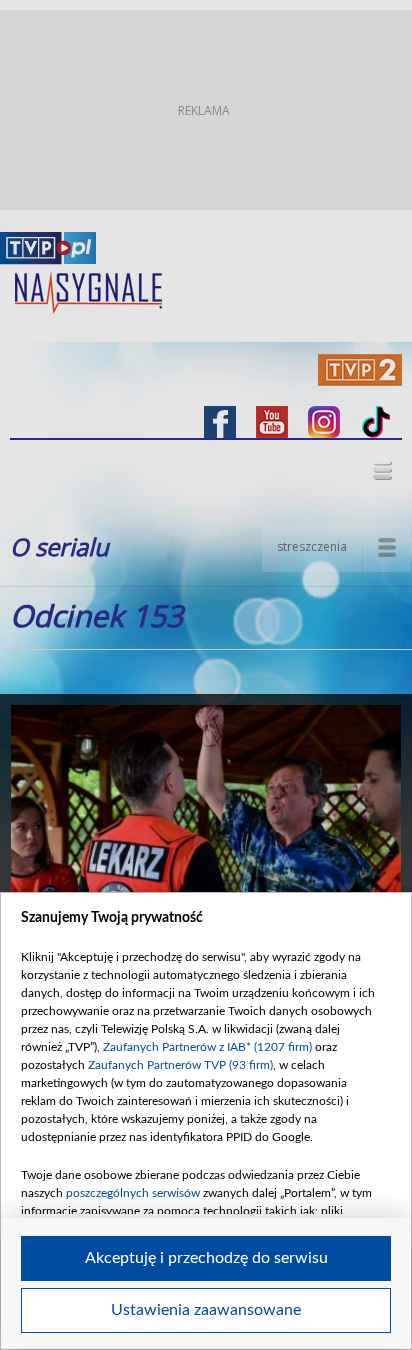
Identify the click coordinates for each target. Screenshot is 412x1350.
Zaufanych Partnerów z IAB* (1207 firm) (207, 1047)
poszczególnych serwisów (133, 1193)
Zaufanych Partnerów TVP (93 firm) (180, 1065)
